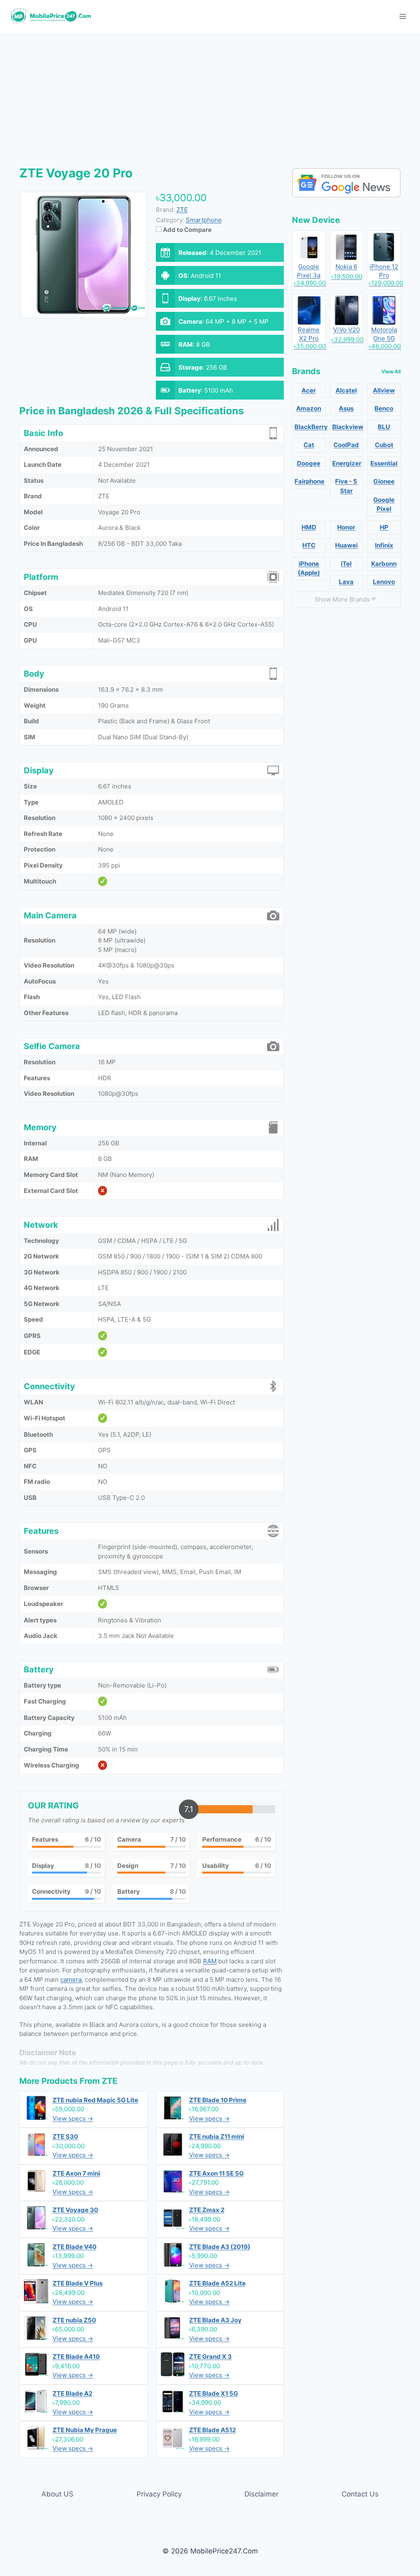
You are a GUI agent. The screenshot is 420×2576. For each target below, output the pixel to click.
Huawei (346, 545)
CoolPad (346, 445)
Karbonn (384, 564)
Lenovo (384, 582)
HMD (309, 527)
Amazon (309, 408)
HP (384, 527)
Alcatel (346, 390)
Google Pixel (384, 504)
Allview (384, 390)
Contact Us (360, 2494)
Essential (384, 463)
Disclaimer (261, 2494)
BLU (384, 427)
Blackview (348, 427)
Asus (346, 408)
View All (391, 371)
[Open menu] (403, 16)
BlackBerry (310, 427)
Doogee (309, 463)
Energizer (347, 463)
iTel (346, 564)
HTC (309, 545)
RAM (210, 1961)
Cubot (384, 445)
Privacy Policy (159, 2494)
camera (71, 1980)
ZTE (110, 2081)
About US (57, 2494)
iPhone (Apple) (309, 568)
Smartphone (204, 220)
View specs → (73, 2118)
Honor (346, 527)
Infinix (384, 545)
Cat (309, 445)
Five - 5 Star (346, 486)
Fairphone (309, 481)
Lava (346, 582)
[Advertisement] (210, 94)
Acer (309, 390)
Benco (384, 408)
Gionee (384, 481)
